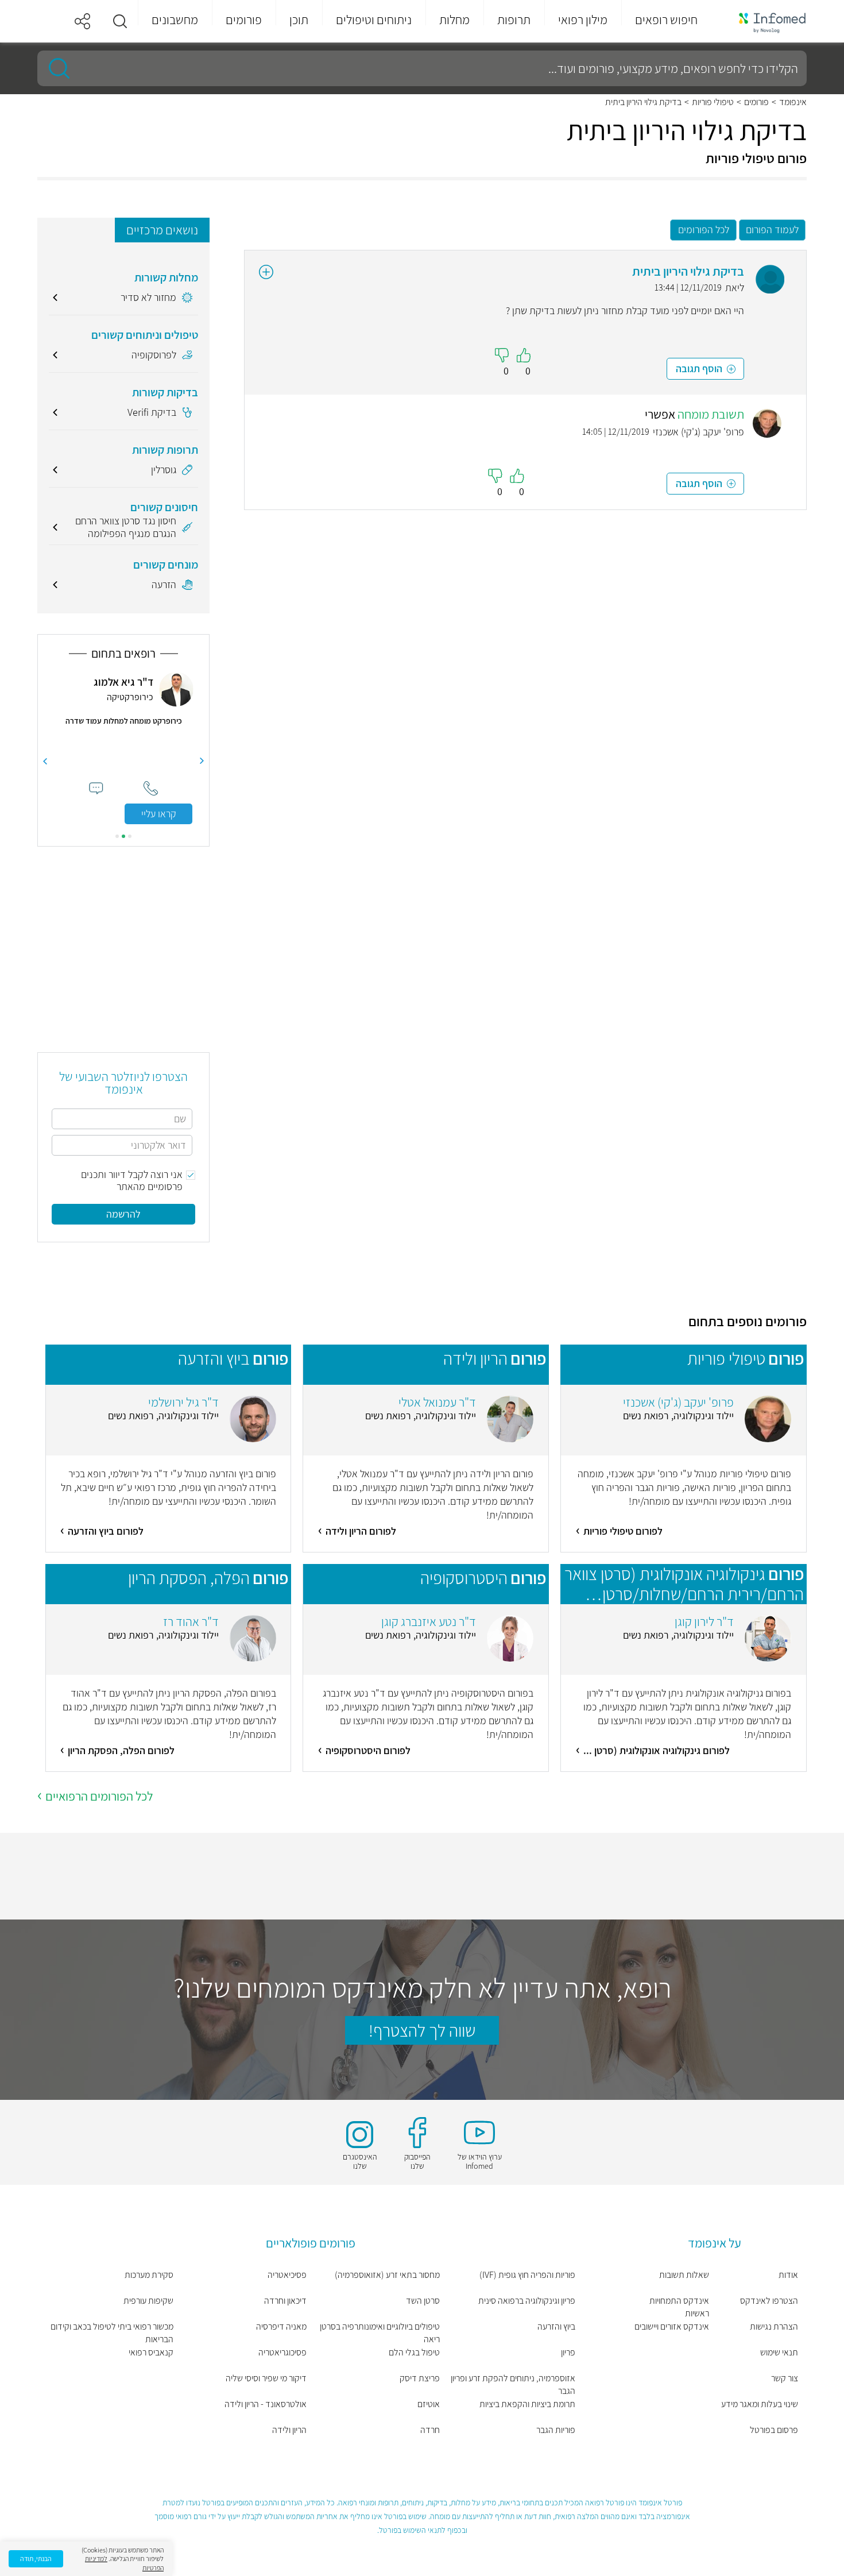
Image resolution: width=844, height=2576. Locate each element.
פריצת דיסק (420, 2378)
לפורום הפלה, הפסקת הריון (121, 1750)
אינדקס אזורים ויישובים (671, 2326)
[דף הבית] (765, 22)
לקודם (202, 761)
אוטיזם (429, 2404)
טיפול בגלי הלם (414, 2352)
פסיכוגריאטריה (282, 2352)
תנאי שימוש (779, 2352)
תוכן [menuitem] (299, 20)
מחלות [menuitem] (454, 20)
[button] (120, 21)
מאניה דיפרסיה (281, 2326)
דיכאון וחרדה (285, 2301)
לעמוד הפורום (772, 229)
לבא (45, 761)
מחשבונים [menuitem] (175, 20)
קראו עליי (159, 814)
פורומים (756, 102)
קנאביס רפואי (151, 2352)
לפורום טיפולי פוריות (623, 1531)
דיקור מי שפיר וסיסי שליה (266, 2378)
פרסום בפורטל (774, 2430)
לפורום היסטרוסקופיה (368, 1750)
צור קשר (785, 2378)
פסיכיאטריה (287, 2275)
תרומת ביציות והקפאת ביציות (527, 2404)
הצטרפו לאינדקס (769, 2301)
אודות (788, 2275)
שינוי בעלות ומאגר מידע (760, 2404)
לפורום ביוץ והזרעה (106, 1531)
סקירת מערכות (149, 2275)
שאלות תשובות (684, 2275)
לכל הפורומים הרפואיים (99, 1796)
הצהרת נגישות (774, 2326)
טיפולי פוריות (713, 102)
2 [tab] (123, 836)
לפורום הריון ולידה (361, 1531)
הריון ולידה (289, 2430)
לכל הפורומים (704, 229)
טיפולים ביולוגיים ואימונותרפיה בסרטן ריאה (380, 2333)
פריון (568, 2352)
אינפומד (793, 102)
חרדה (430, 2430)
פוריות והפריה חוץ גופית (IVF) (527, 2275)
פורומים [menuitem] (244, 20)
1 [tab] (130, 836)
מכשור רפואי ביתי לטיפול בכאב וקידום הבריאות (112, 2333)
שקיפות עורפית (148, 2301)
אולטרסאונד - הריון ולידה (266, 2404)
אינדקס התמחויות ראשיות (679, 2307)
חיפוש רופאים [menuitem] (666, 20)
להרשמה (123, 1214)
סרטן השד (423, 2301)
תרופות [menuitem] (514, 20)
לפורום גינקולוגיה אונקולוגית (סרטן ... (657, 1750)
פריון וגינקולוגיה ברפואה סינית (527, 2301)
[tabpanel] (123, 748)
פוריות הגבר (556, 2430)
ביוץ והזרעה (556, 2326)
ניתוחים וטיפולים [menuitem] (374, 20)
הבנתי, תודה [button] (36, 2558)
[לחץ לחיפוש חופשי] (55, 68)
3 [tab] (117, 836)
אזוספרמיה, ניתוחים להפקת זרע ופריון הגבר (513, 2384)
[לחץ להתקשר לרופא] (151, 788)
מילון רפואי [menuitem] (583, 20)
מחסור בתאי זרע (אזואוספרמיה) (387, 2275)
